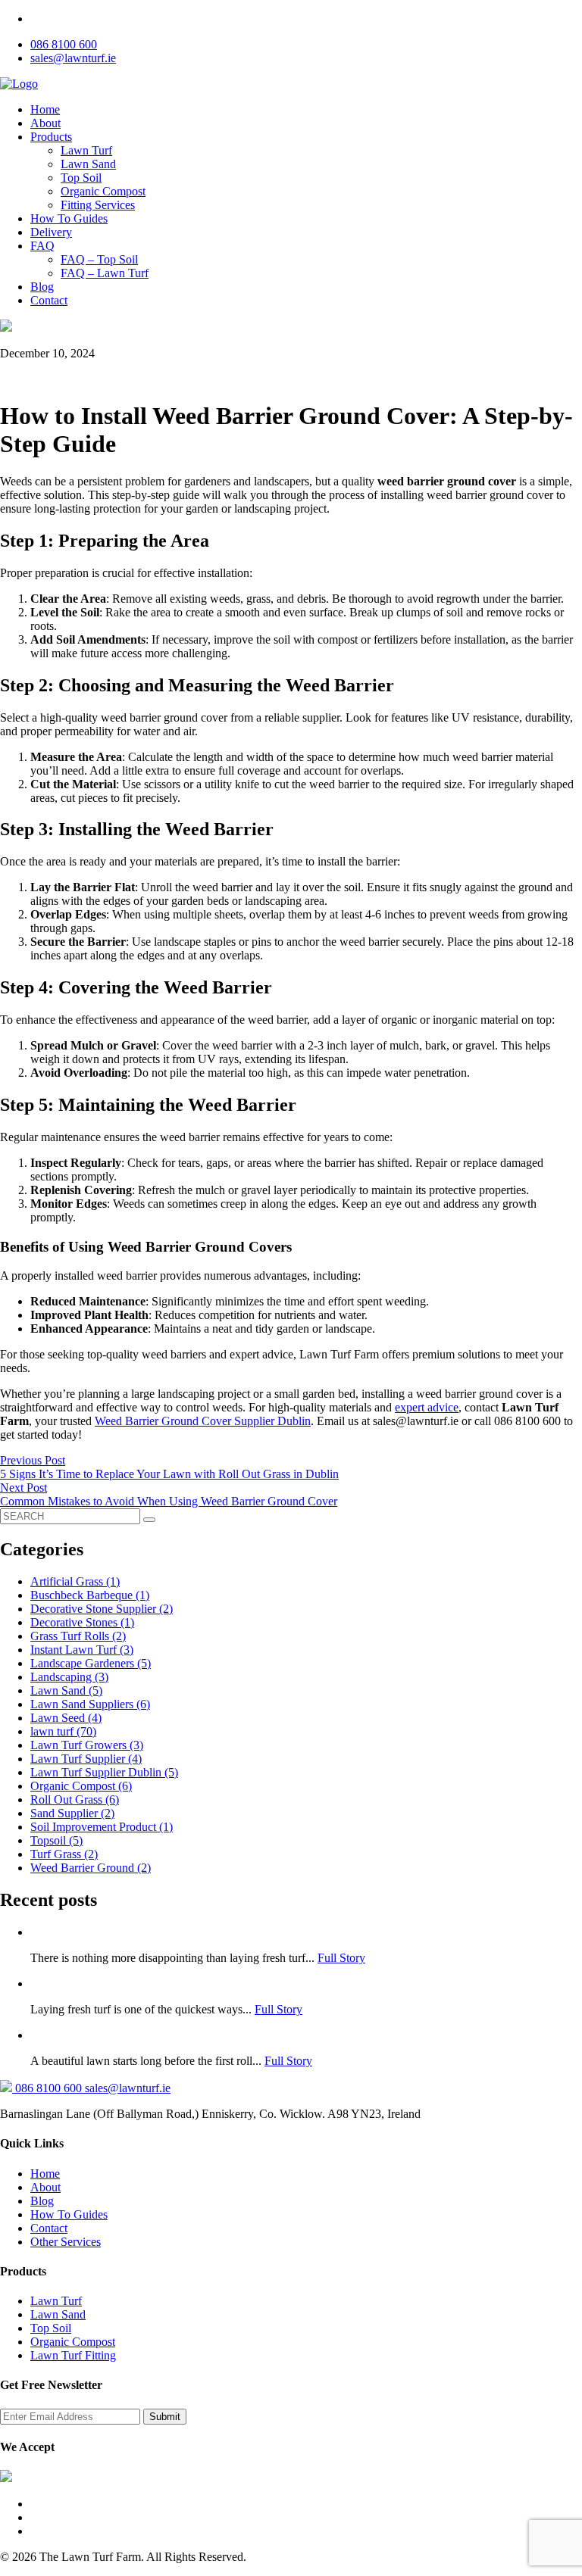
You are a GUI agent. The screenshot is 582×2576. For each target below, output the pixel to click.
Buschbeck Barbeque (90, 1595)
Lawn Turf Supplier (86, 1759)
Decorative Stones (82, 1622)
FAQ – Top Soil (99, 259)
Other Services (66, 2242)
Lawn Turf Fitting (73, 2355)
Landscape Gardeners (91, 1663)
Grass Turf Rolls (78, 1636)
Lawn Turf (86, 150)
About (45, 123)
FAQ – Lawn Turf (105, 273)
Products (51, 137)
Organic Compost (103, 191)
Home (45, 109)
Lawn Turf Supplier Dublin (104, 1772)
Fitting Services (98, 205)
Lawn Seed (66, 1718)
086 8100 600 (64, 44)
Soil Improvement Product (102, 1827)
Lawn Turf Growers (87, 1745)
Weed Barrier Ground (91, 1868)
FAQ (42, 246)
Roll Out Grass (75, 1799)
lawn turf (63, 1731)
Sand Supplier (72, 1813)
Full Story (341, 1958)
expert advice (427, 1407)
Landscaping (69, 1677)
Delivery (51, 232)
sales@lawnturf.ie (73, 58)
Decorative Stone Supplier (102, 1609)
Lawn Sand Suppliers (90, 1704)
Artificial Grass (75, 1581)
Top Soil (81, 178)
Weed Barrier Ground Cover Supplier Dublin (203, 1421)
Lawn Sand (88, 164)
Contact (49, 300)
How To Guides (69, 218)
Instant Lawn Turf (82, 1650)
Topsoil (56, 1840)
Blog (42, 287)
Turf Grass (64, 1854)
